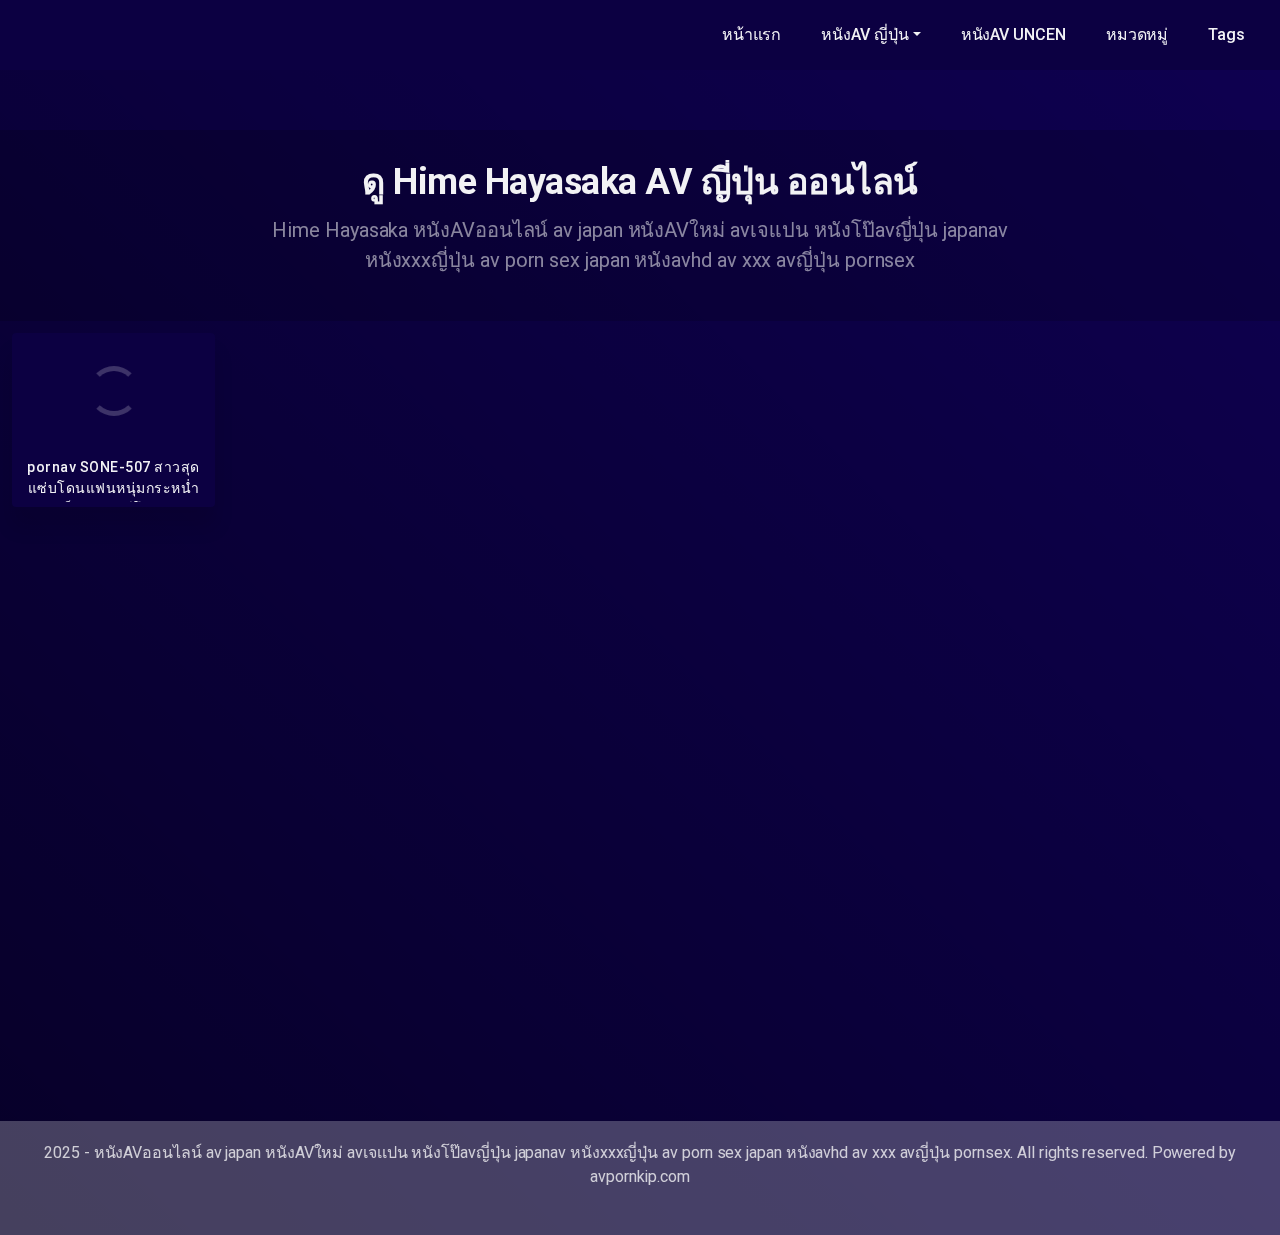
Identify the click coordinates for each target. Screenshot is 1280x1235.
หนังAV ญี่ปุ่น (864, 34)
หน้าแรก (752, 34)
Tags (1226, 34)
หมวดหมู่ (1137, 34)
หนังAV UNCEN (1013, 34)
